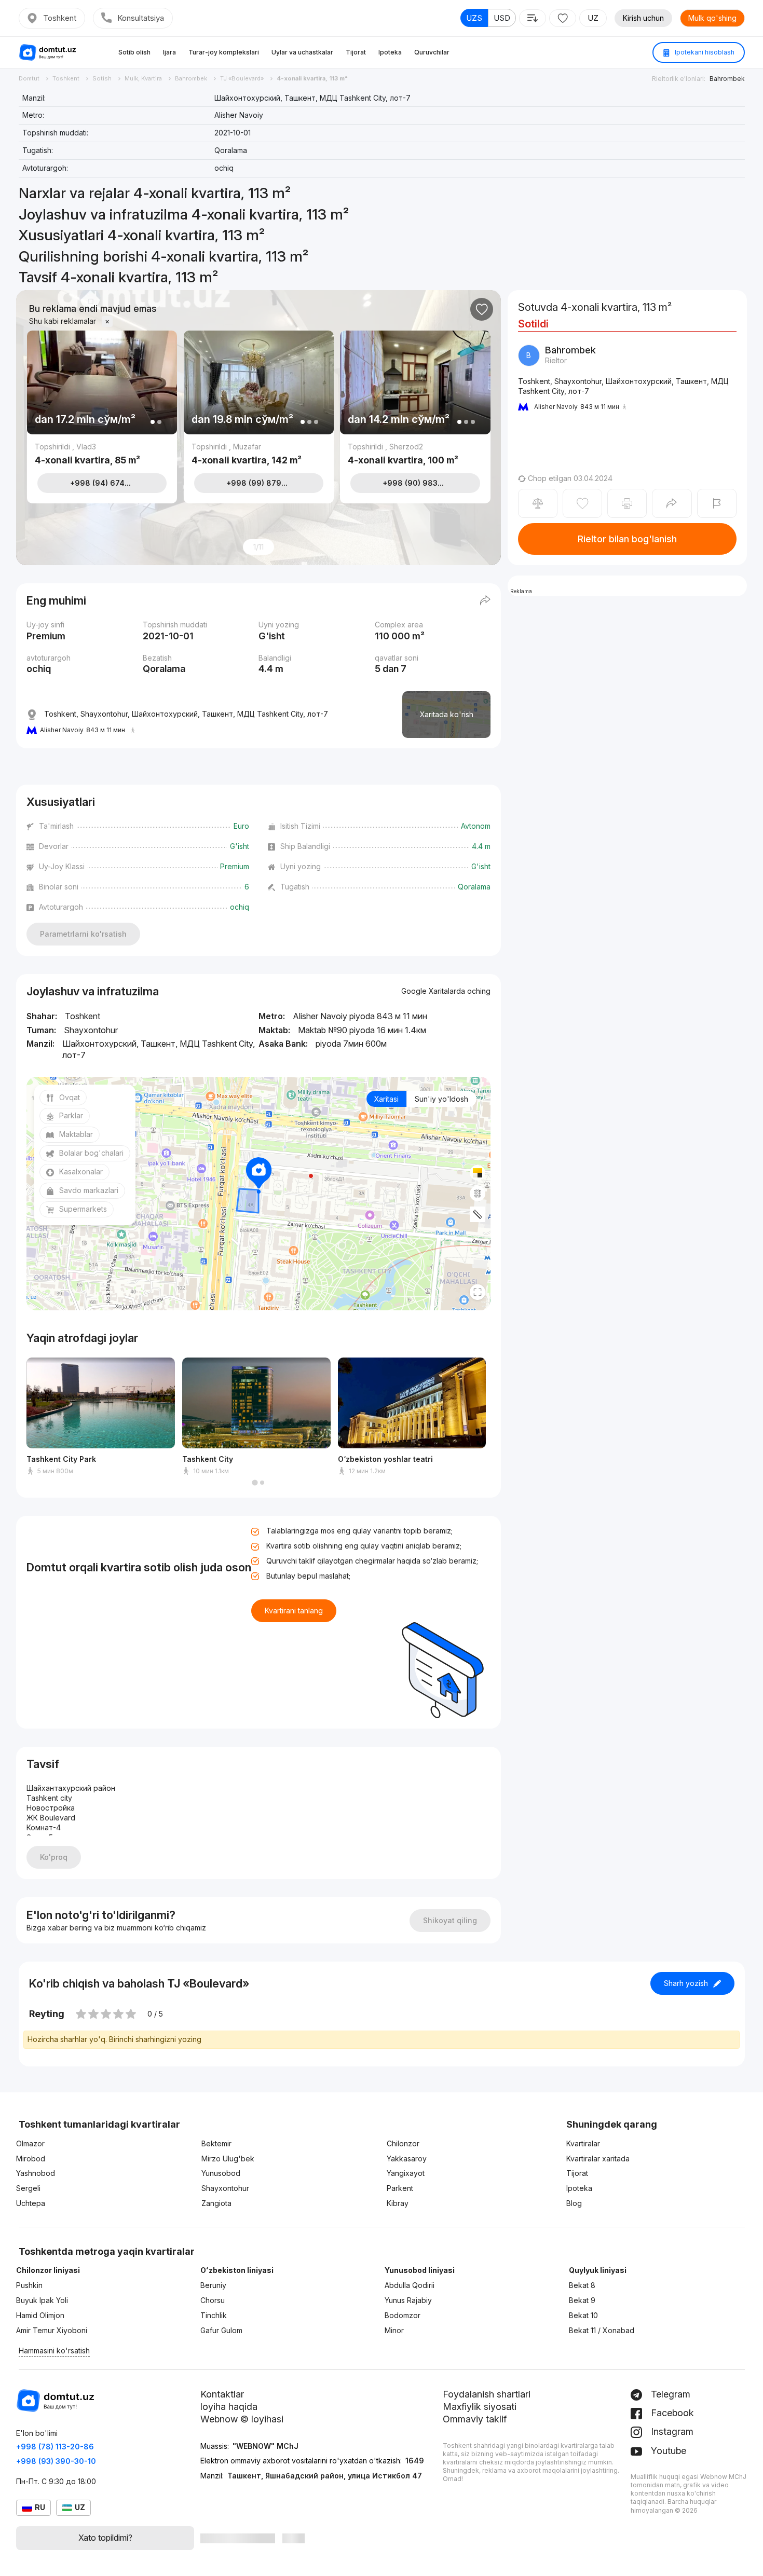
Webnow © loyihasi (242, 2419)
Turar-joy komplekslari (224, 52)
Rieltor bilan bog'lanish (627, 539)
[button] (255, 1483)
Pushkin (29, 2285)
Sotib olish (134, 52)
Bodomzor (403, 2315)
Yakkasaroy (407, 2159)
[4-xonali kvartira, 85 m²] (102, 454)
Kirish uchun (643, 18)
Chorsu (213, 2300)
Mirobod (31, 2159)
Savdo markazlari (89, 1190)
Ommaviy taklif (475, 2419)
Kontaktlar (222, 2394)
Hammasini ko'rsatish (54, 2351)
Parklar (71, 1115)
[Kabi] (482, 309)
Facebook (671, 2413)
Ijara (169, 52)
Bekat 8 (582, 2285)
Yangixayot (406, 2173)
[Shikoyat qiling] (717, 503)
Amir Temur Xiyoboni (52, 2330)
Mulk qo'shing (712, 18)
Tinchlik (214, 2315)
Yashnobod (36, 2173)
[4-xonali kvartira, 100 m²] (415, 454)
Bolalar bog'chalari (91, 1153)
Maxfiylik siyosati (480, 2407)
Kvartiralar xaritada (598, 2159)
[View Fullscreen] (478, 1292)
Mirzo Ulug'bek (228, 2159)
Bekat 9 (582, 2300)
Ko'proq (54, 1857)
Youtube (667, 2451)
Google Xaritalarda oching (446, 991)
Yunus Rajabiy (408, 2300)
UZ (593, 18)
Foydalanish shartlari (487, 2394)
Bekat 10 (583, 2315)
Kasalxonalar (81, 1171)
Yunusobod (221, 2173)
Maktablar (76, 1134)
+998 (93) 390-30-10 (56, 2461)
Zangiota (216, 2203)
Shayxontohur (225, 2188)
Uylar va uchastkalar (302, 52)
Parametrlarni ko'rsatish (83, 934)
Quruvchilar (432, 52)
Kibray (398, 2203)
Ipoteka (390, 52)
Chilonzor (403, 2143)
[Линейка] (478, 1214)
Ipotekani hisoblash (704, 52)
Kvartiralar (583, 2143)
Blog (574, 2203)
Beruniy (213, 2285)
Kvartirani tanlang (294, 1611)
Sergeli (28, 2188)
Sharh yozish (686, 1983)
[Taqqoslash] (538, 503)
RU (40, 2507)
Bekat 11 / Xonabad (602, 2330)
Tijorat (356, 52)
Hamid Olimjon (40, 2315)
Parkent (400, 2188)
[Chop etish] (627, 503)
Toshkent (60, 18)
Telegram (669, 2394)
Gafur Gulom (221, 2330)
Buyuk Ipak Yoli (42, 2300)
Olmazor (30, 2143)
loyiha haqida (229, 2407)
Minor (394, 2330)
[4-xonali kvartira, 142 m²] (259, 454)
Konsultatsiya (141, 18)
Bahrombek (727, 79)
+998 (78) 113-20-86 (55, 2447)
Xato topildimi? (105, 2538)
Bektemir (216, 2143)
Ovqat (70, 1097)
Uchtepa (31, 2203)
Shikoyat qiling (450, 1920)
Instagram (671, 2431)
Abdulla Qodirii (410, 2285)
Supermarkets (83, 1209)
